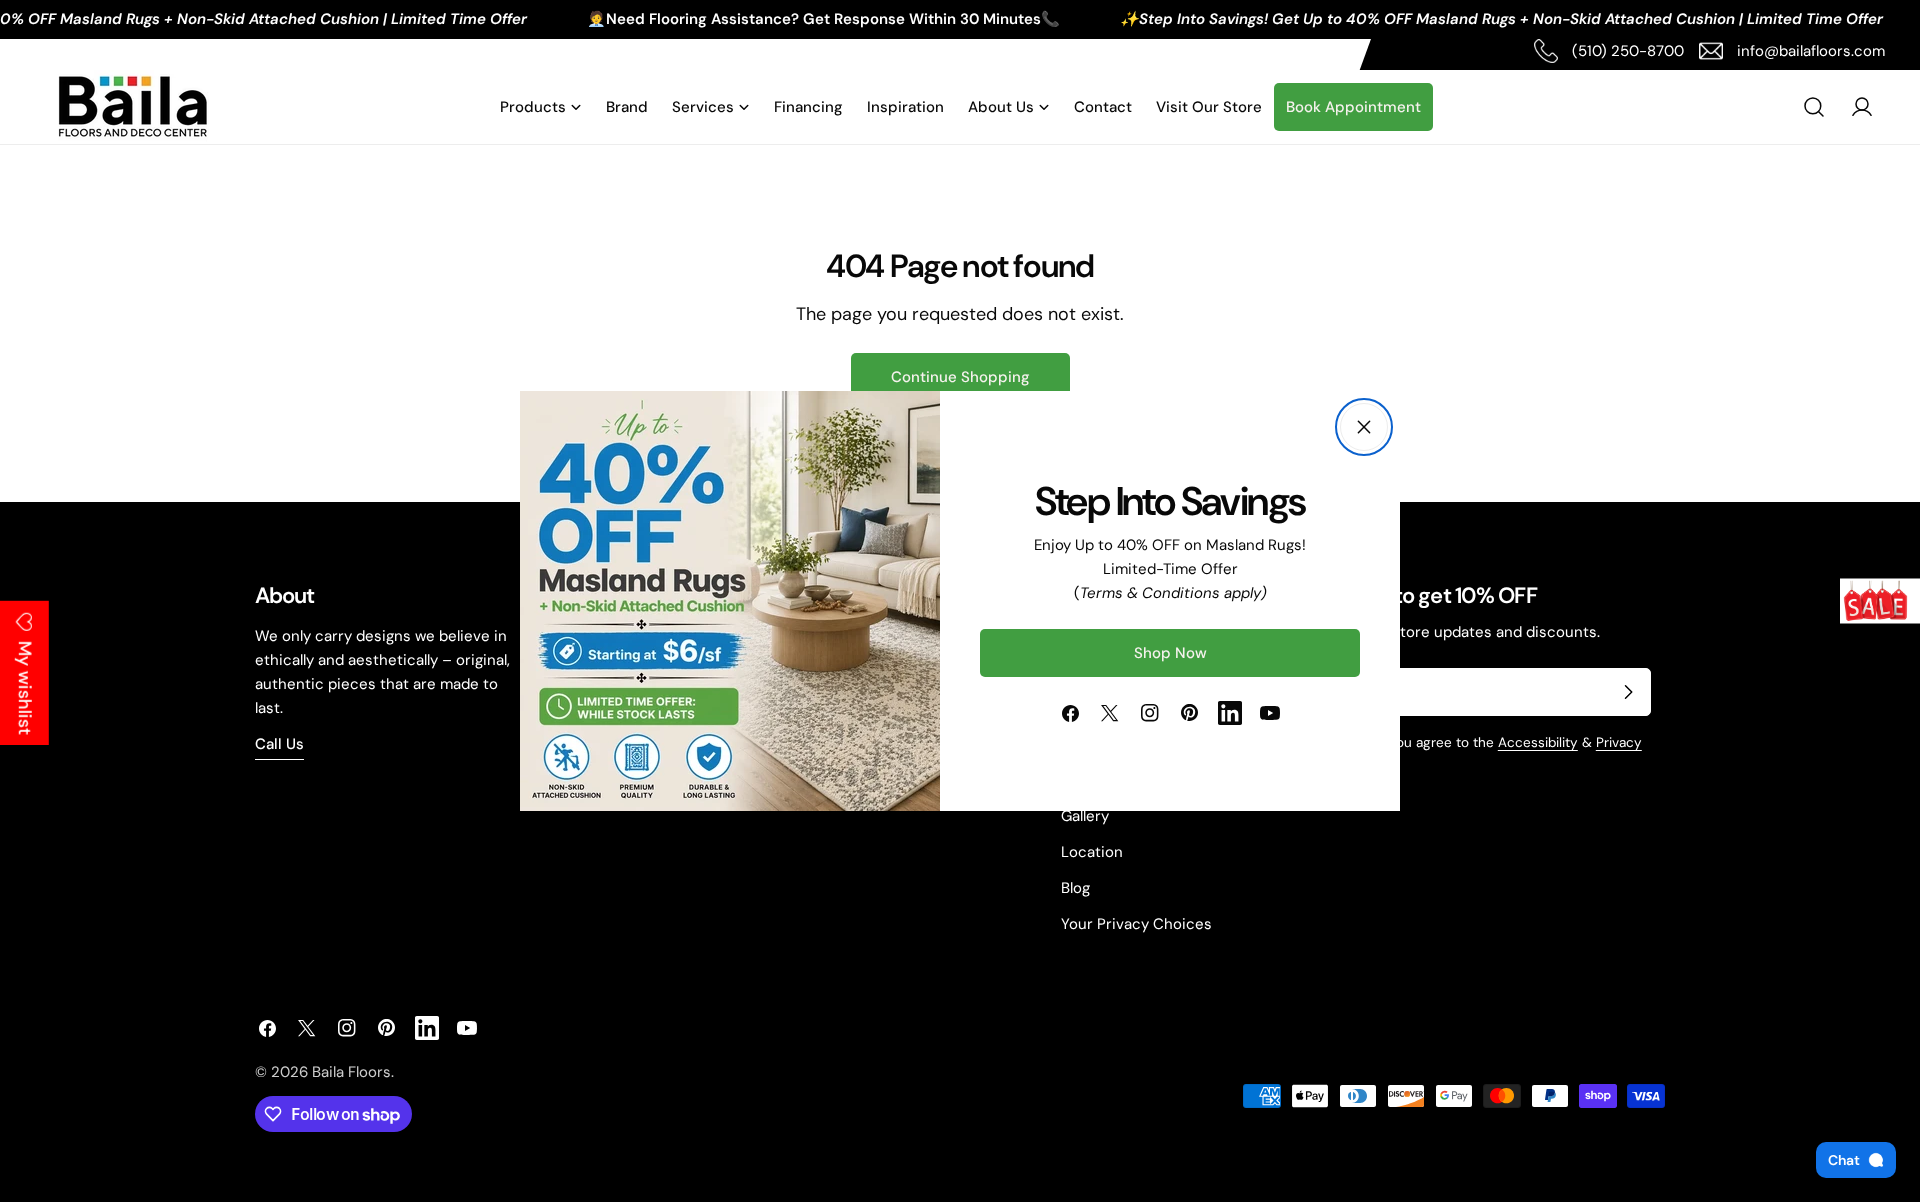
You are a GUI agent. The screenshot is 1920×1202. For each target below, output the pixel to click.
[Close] (1364, 427)
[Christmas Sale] (1880, 601)
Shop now (1170, 653)
